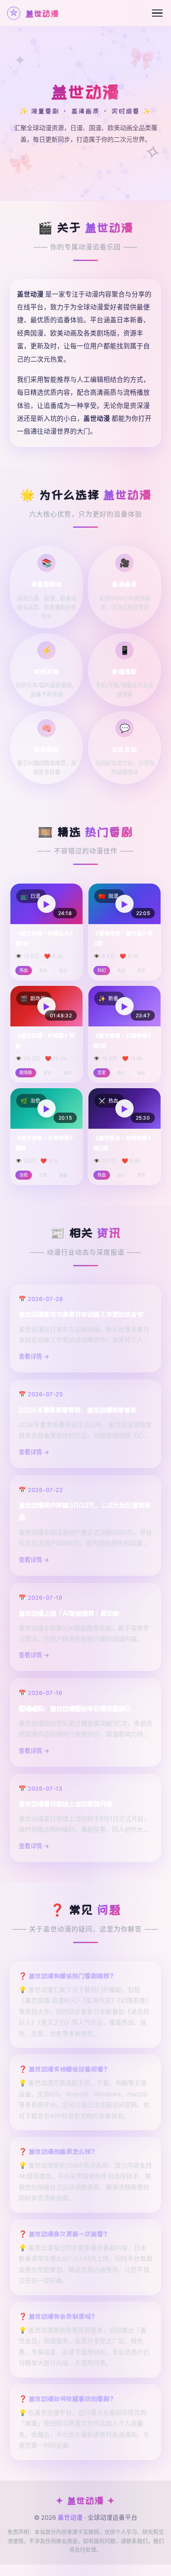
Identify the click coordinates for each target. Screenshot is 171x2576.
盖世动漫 (70, 2518)
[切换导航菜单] (157, 13)
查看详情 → (34, 1356)
